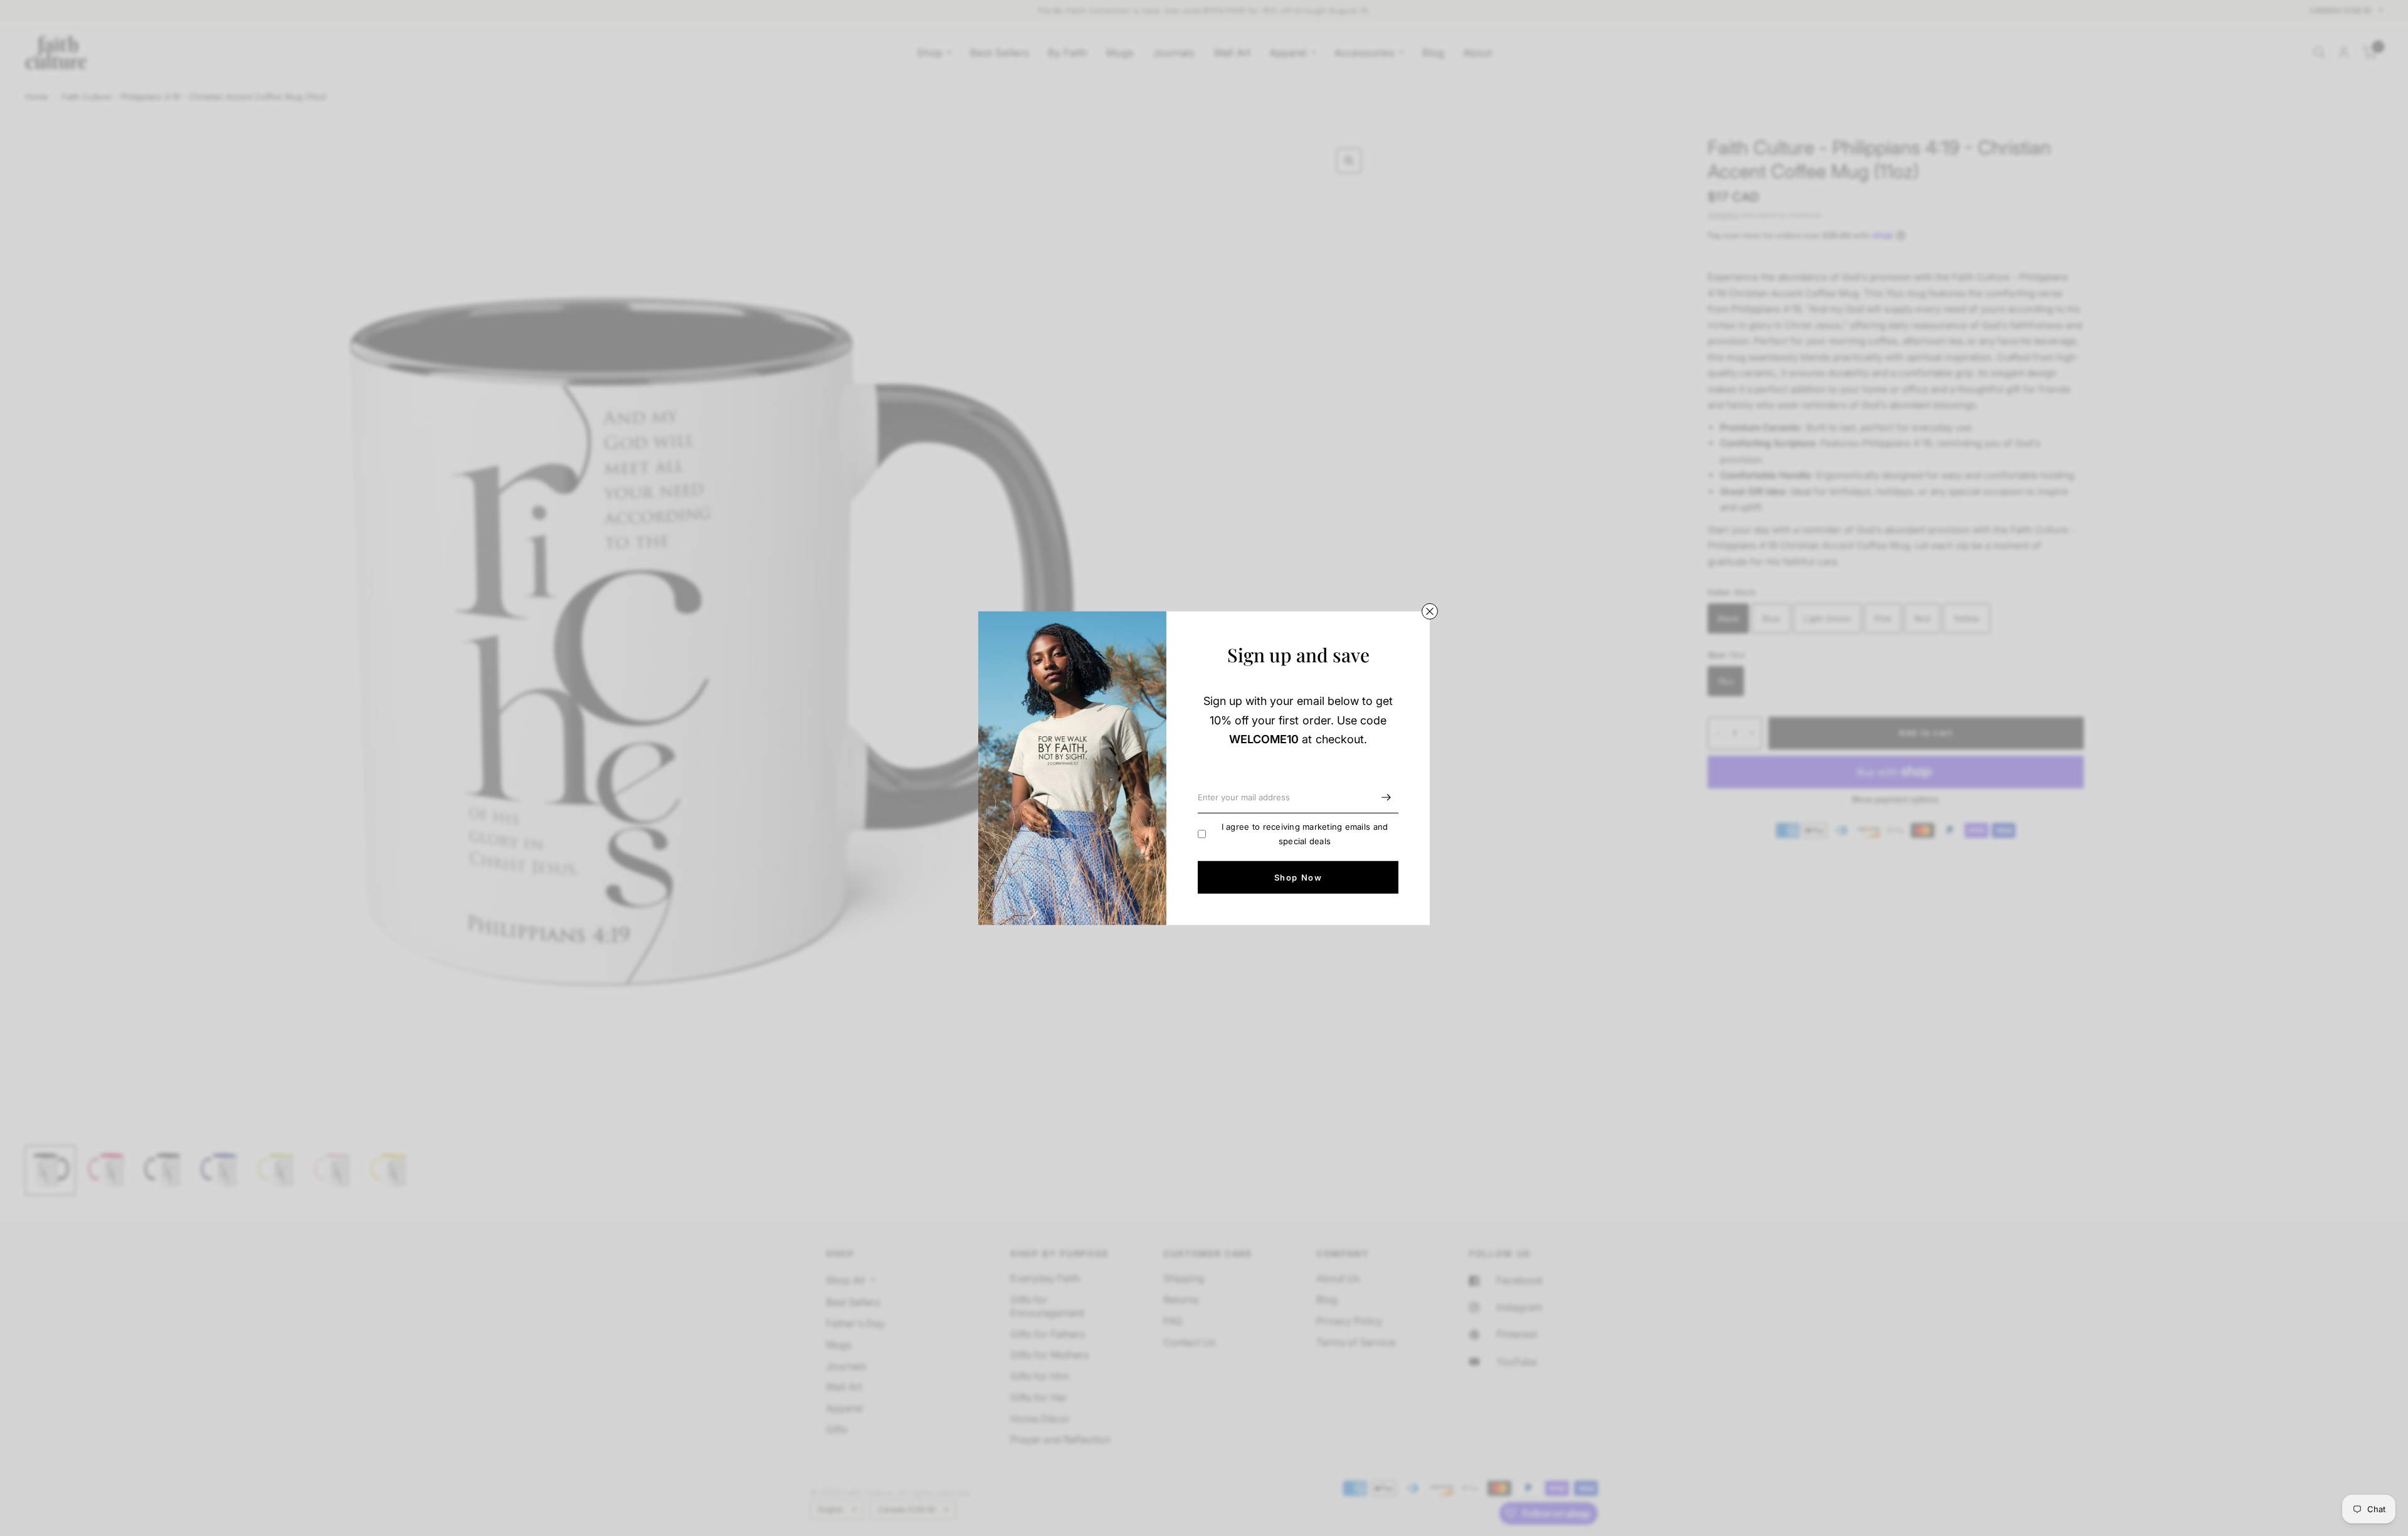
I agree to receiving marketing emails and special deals (1305, 834)
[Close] (1430, 611)
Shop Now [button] (1298, 877)
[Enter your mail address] (1386, 797)
